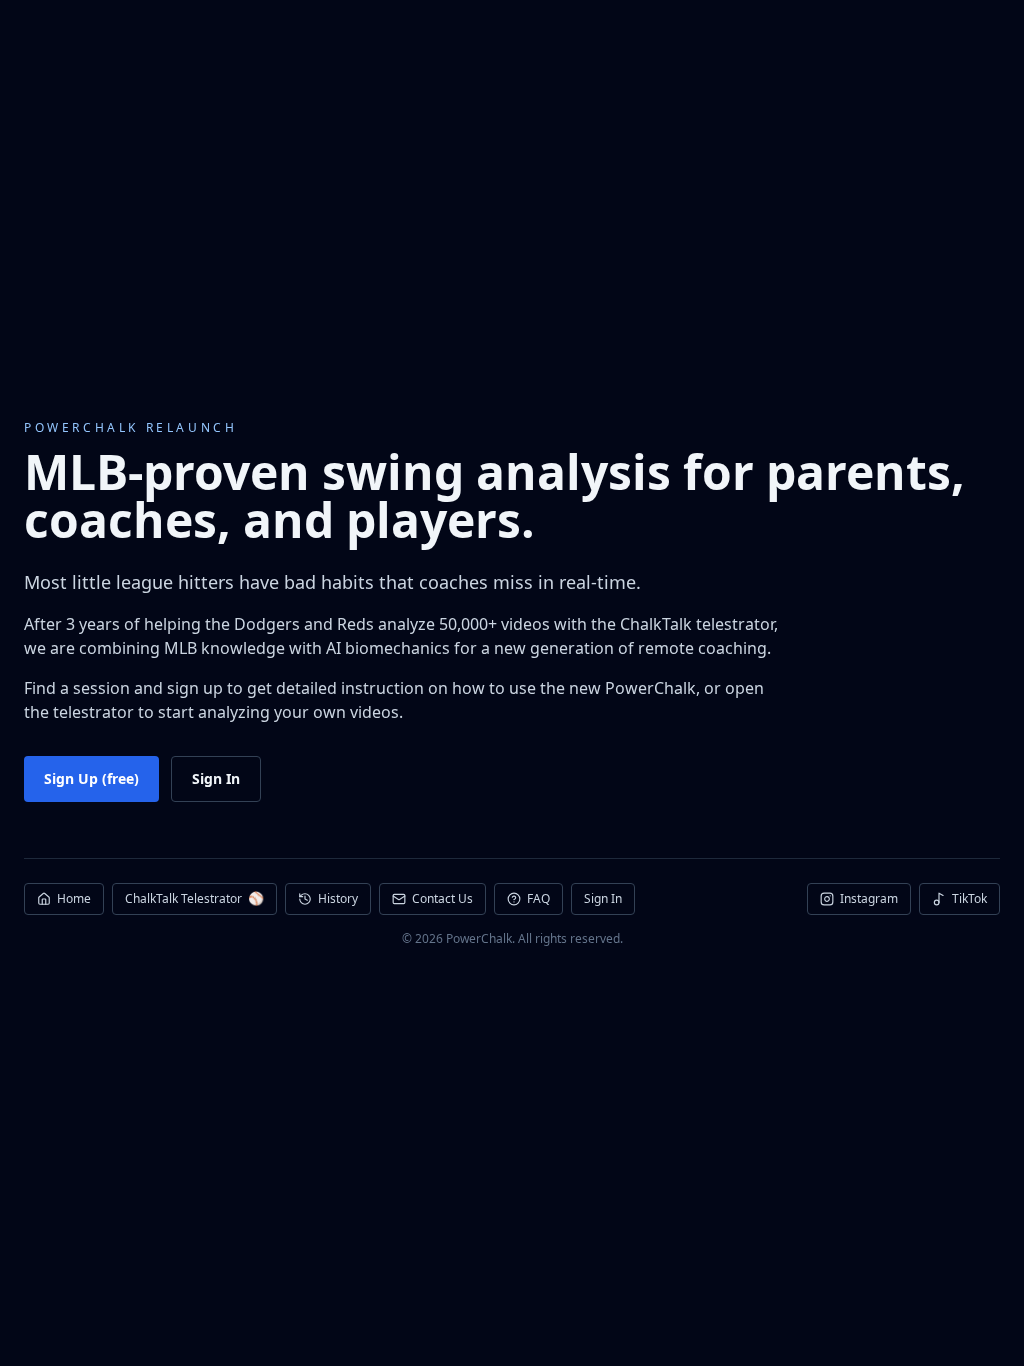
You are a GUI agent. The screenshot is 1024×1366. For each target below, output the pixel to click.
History (338, 898)
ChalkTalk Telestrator (194, 898)
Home (74, 898)
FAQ (538, 898)
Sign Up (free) (91, 778)
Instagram (869, 898)
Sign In (216, 778)
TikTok (969, 898)
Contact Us (442, 898)
